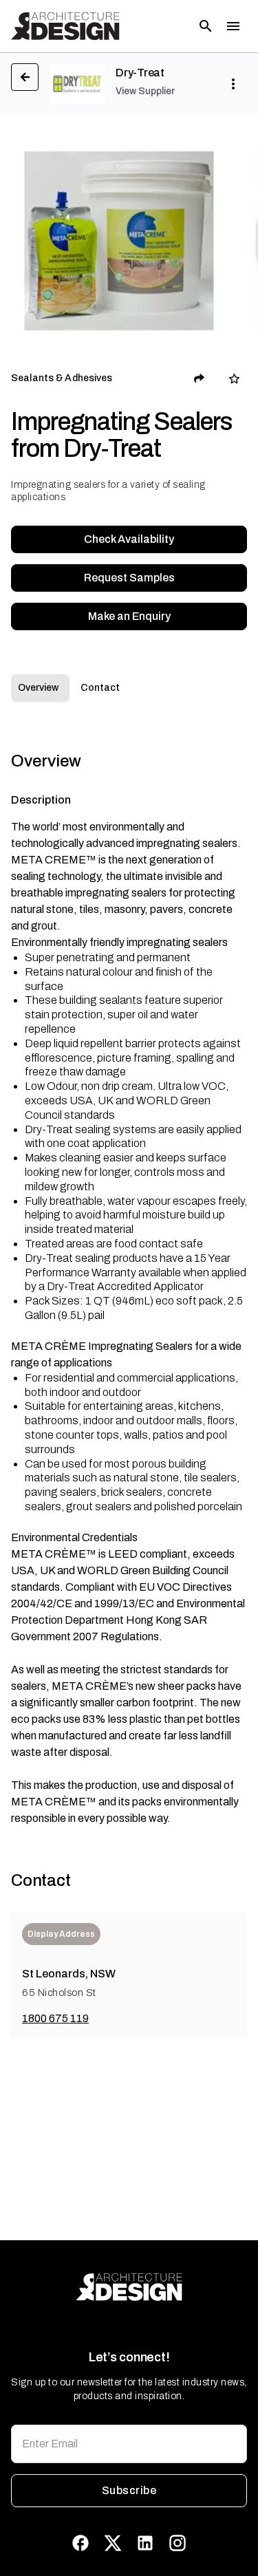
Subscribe (129, 2490)
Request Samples (129, 578)
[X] (113, 2543)
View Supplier (145, 91)
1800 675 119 (55, 2018)
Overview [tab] (38, 688)
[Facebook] (80, 2543)
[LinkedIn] (145, 2543)
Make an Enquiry (129, 616)
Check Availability (129, 539)
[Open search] (206, 26)
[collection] (234, 379)
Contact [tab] (100, 688)
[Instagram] (178, 2543)
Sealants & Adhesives (62, 378)
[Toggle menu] (233, 26)
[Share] (200, 378)
